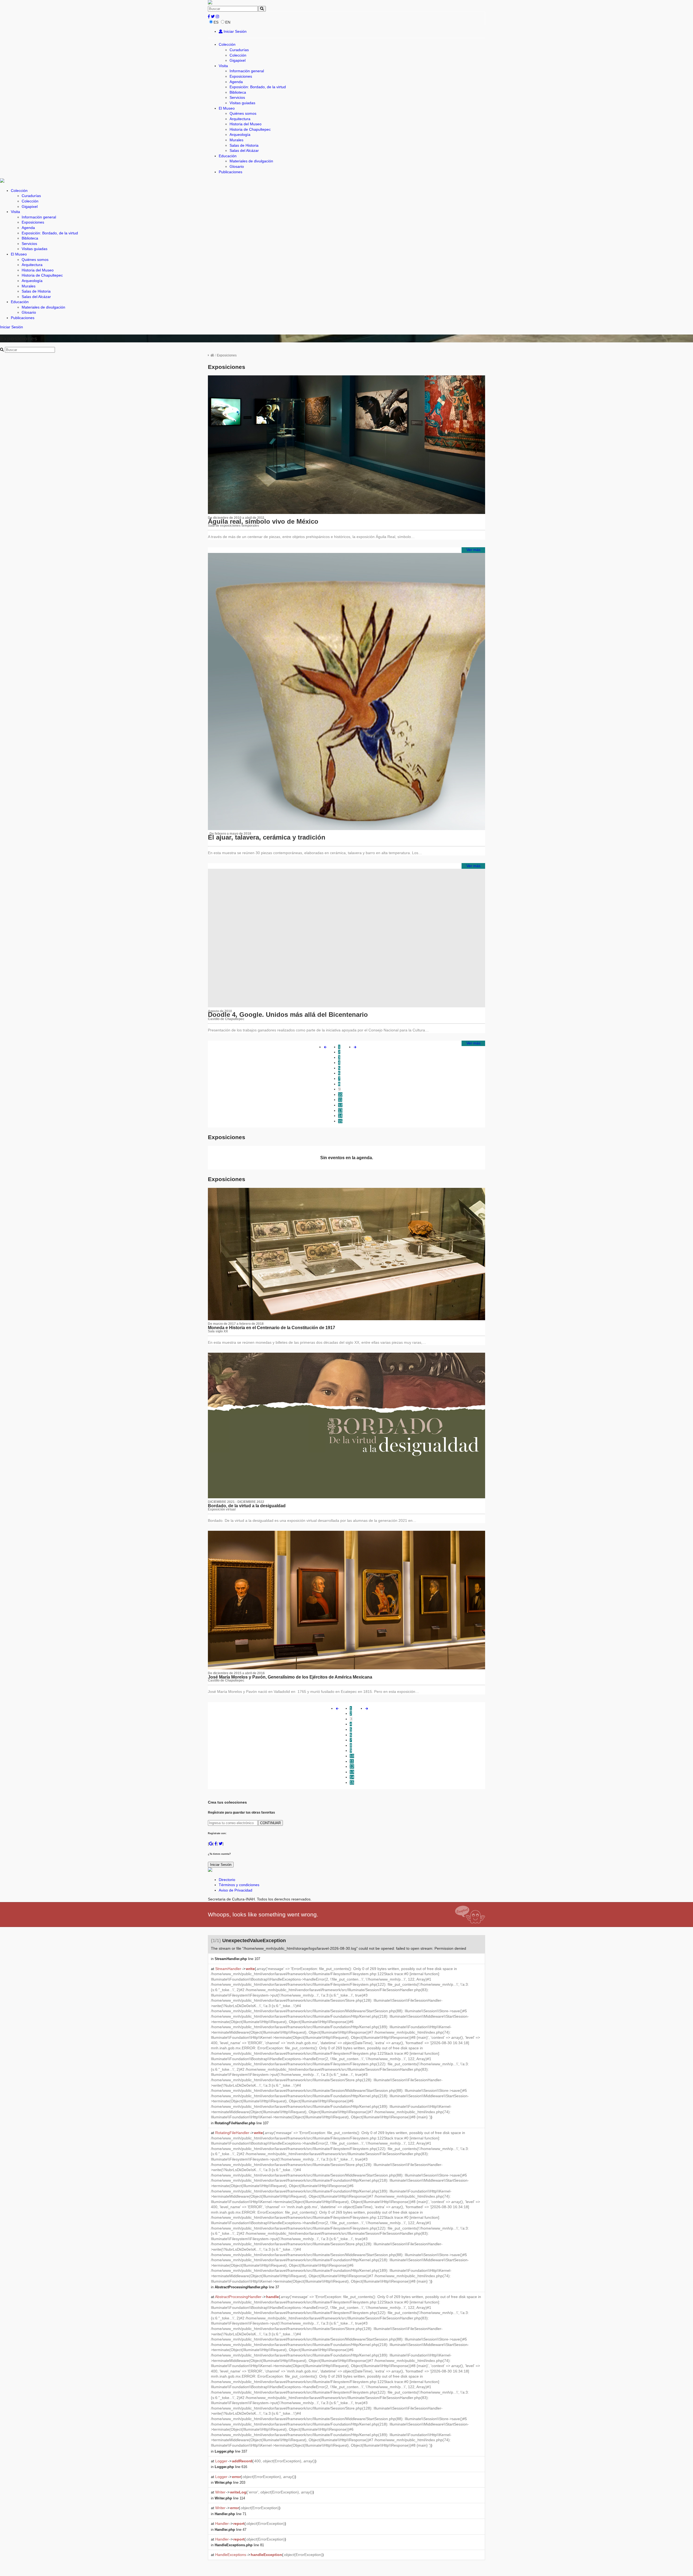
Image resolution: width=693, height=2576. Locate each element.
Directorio (227, 1880)
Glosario (237, 166)
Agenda (236, 82)
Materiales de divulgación (251, 161)
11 (340, 1100)
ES (216, 22)
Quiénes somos (243, 113)
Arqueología (240, 135)
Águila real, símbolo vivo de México (263, 521)
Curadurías (239, 50)
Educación (228, 156)
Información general (247, 71)
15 (340, 1121)
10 (340, 1094)
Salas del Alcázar (244, 150)
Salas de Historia (244, 145)
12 (340, 1105)
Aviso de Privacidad (236, 1890)
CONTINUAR (270, 1823)
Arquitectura (240, 119)
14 (340, 1116)
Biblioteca (238, 92)
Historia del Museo (246, 124)
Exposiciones (241, 76)
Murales (236, 140)
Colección (227, 44)
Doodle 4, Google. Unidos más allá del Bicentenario (288, 1015)
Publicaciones (231, 172)
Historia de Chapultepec (250, 129)
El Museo (227, 108)
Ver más (473, 550)
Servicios (237, 97)
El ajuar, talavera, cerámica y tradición (267, 837)
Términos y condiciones (239, 1885)
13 (340, 1110)
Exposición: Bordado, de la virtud (258, 87)
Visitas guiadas (242, 103)
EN (228, 22)
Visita (223, 66)
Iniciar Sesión (235, 31)
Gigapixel (238, 60)
